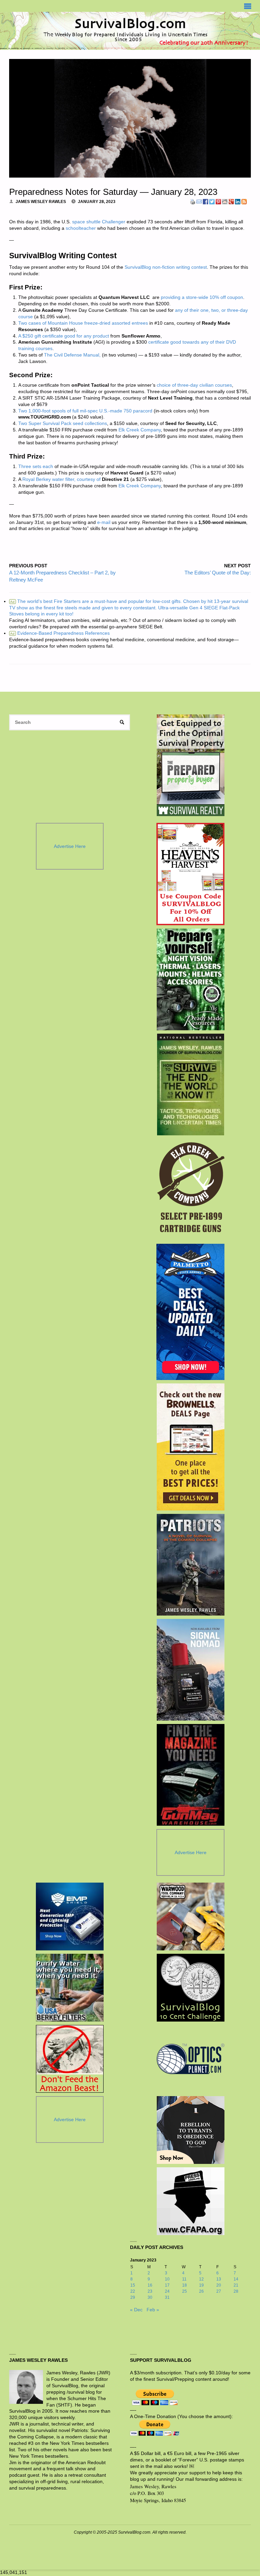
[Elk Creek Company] (190, 1190)
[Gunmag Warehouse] (190, 1775)
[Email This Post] (199, 201)
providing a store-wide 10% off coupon (202, 297)
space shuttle (86, 222)
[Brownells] (190, 1447)
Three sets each (36, 466)
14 (236, 2279)
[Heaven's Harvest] (190, 874)
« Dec (136, 2310)
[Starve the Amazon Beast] (70, 2059)
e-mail (104, 522)
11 (184, 2279)
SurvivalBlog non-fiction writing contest (166, 267)
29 (133, 2297)
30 (150, 2297)
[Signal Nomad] (190, 1670)
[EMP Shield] (70, 1916)
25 (185, 2291)
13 (219, 2279)
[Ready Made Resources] (190, 979)
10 (167, 2279)
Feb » (153, 2310)
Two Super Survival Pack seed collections (63, 423)
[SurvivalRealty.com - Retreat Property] (191, 765)
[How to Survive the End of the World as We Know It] (190, 1084)
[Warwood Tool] (191, 1916)
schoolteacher (81, 228)
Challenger (114, 222)
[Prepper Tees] (191, 2130)
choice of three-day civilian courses (194, 385)
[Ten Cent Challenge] (191, 1988)
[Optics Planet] (191, 2059)
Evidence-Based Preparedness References (60, 633)
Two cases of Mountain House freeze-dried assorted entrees (83, 323)
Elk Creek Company (140, 430)
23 (150, 2291)
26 (201, 2291)
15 (133, 2285)
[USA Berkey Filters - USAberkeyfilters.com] (70, 1988)
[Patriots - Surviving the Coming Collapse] (190, 1565)
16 (150, 2285)
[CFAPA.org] (191, 2201)
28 (236, 2291)
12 (201, 2279)
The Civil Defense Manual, (72, 355)
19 (201, 2285)
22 (133, 2291)
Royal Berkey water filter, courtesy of (61, 479)
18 (185, 2285)
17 (167, 2285)
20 (219, 2285)
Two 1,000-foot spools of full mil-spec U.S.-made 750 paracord (85, 411)
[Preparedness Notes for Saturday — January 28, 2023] (130, 118)
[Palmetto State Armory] (190, 1312)
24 (167, 2291)
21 (236, 2285)
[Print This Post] (193, 201)
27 (219, 2291)
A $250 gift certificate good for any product (64, 336)
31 (167, 2297)
